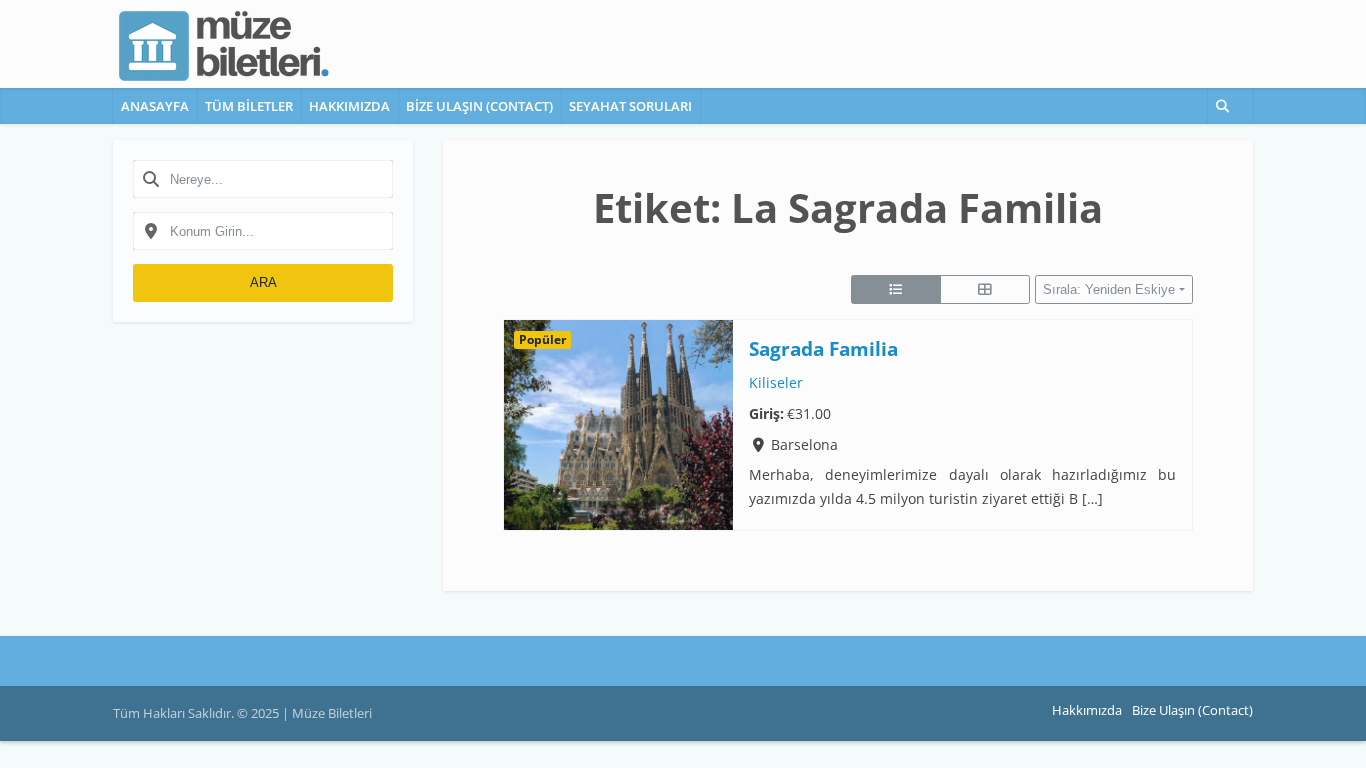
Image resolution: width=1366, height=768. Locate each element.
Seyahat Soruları (630, 106)
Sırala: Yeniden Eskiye (1109, 289)
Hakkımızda (349, 106)
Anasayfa (155, 106)
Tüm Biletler (249, 106)
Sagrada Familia (823, 348)
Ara (263, 282)
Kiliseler (776, 383)
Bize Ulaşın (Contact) (479, 106)
